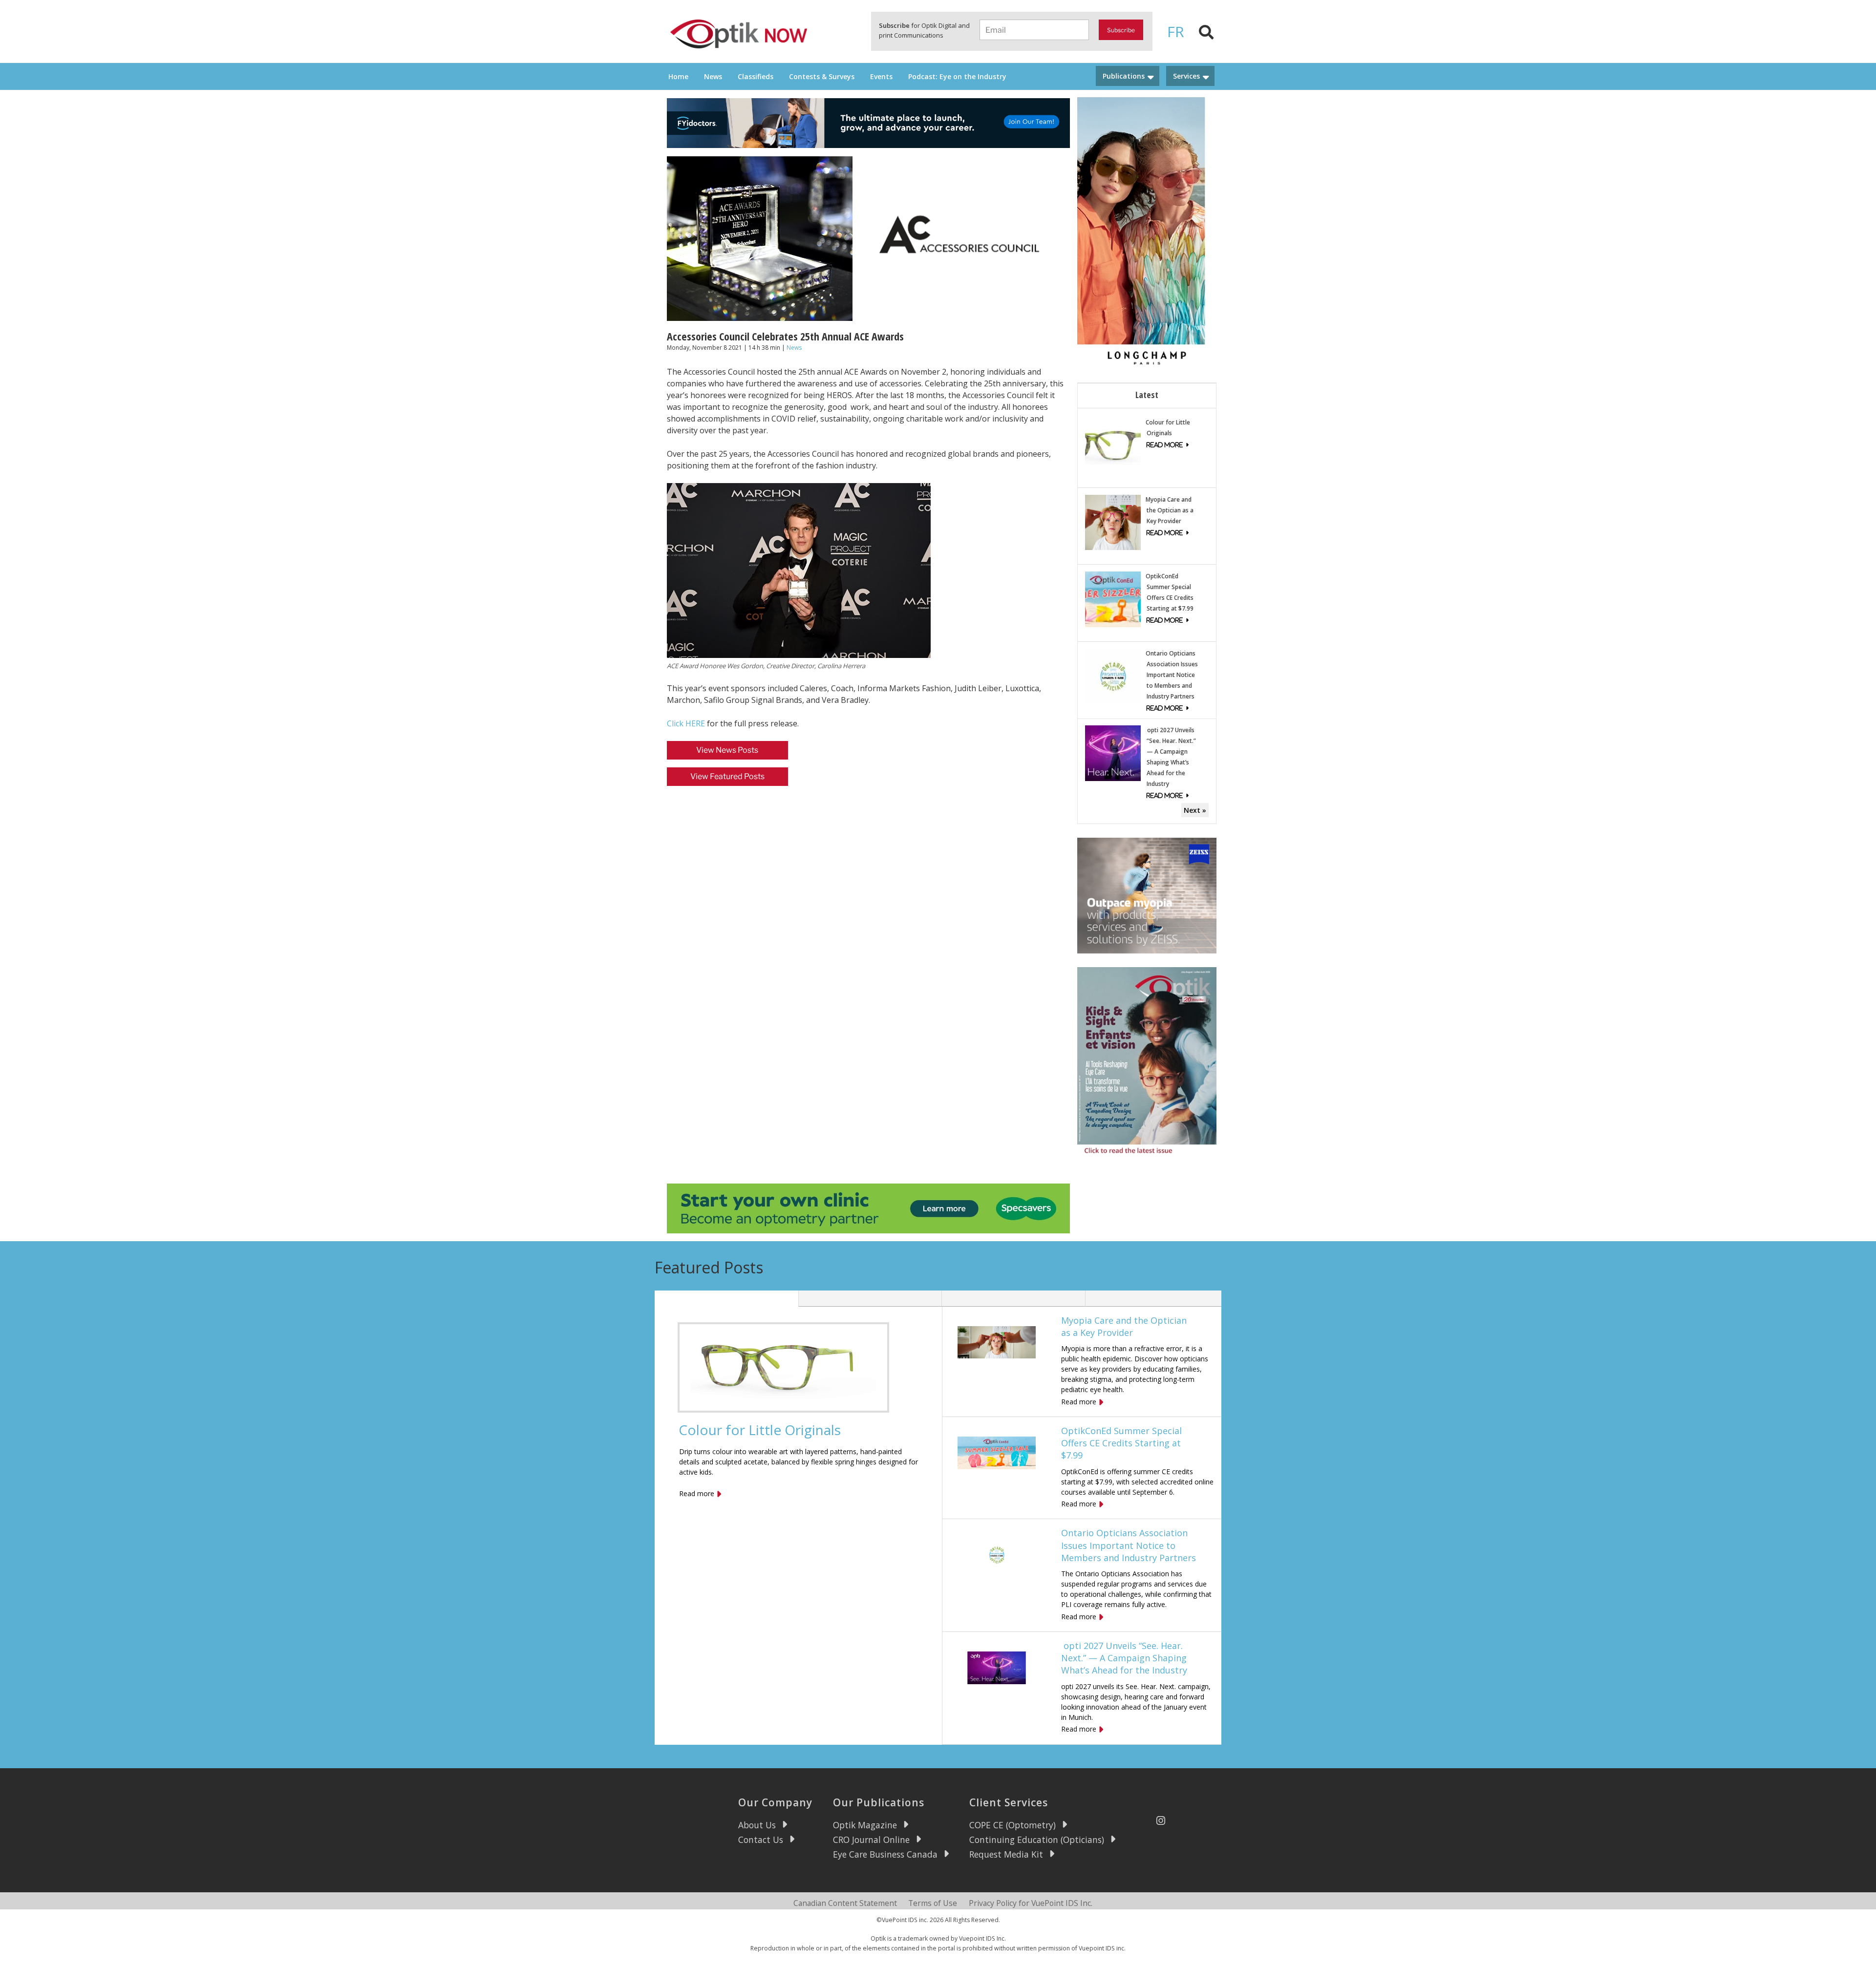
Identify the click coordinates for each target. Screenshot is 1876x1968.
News (713, 76)
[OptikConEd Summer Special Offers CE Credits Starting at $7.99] (1113, 599)
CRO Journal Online (871, 1840)
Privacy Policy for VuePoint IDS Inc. (1031, 1903)
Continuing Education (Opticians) (1037, 1840)
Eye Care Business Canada (885, 1854)
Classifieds (756, 76)
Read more (697, 1493)
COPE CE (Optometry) (1013, 1825)
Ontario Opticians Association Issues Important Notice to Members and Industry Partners (1172, 675)
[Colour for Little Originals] (1113, 444)
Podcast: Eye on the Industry (957, 76)
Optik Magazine (865, 1825)
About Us (757, 1825)
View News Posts (727, 750)
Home (678, 76)
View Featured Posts (727, 776)
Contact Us (761, 1840)
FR (1176, 32)
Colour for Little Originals (760, 1430)
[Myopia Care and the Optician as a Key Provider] (1113, 521)
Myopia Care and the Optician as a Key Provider (1170, 510)
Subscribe (1121, 30)
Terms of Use (933, 1903)
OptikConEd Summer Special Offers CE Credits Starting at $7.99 (1121, 1443)
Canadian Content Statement (845, 1903)
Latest (1147, 395)
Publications (1124, 76)
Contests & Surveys (822, 76)
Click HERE (686, 723)
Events (881, 76)
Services (1186, 76)
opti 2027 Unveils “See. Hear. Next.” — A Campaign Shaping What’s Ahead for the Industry (1124, 1658)
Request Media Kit (1006, 1854)
